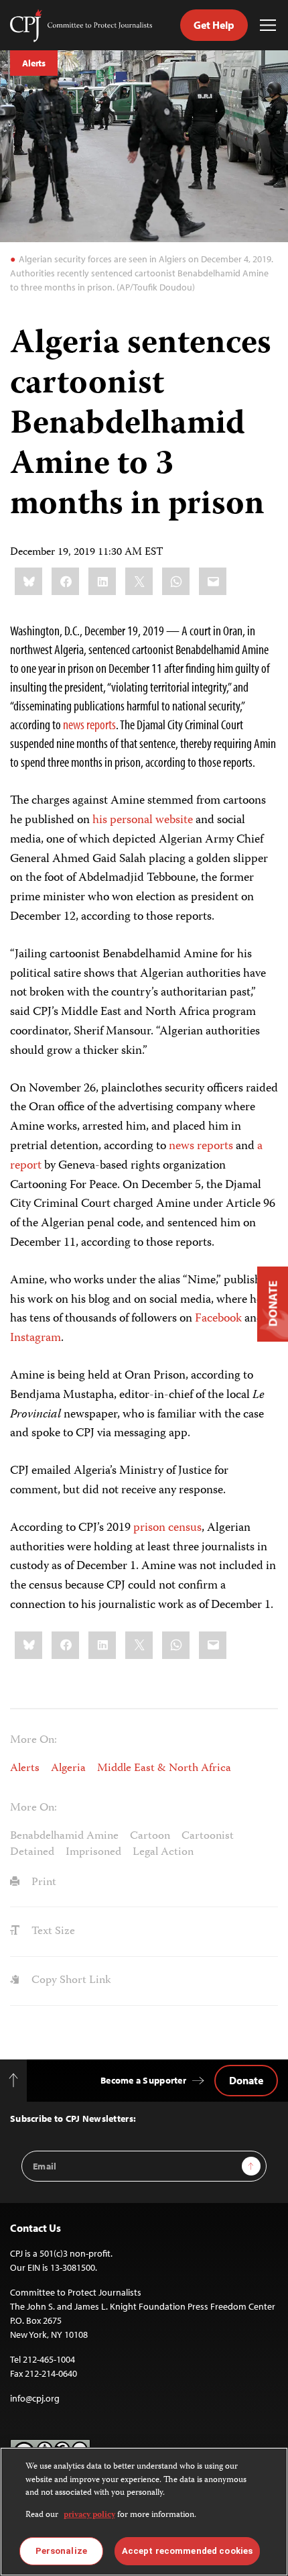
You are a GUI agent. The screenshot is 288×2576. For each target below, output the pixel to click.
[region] (144, 2512)
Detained (32, 1852)
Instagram (35, 1338)
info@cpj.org (35, 2398)
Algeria (68, 1768)
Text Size (52, 1931)
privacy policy (89, 2515)
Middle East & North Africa (164, 1768)
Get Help (214, 25)
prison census (167, 1528)
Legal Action (163, 1852)
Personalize (61, 2551)
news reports (89, 724)
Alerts (34, 63)
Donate (246, 2080)
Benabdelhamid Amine (64, 1836)
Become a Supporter (143, 2080)
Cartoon (150, 1836)
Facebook (218, 1319)
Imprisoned (93, 1852)
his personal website (143, 820)
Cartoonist (208, 1836)
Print (43, 1882)
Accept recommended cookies (187, 2551)
